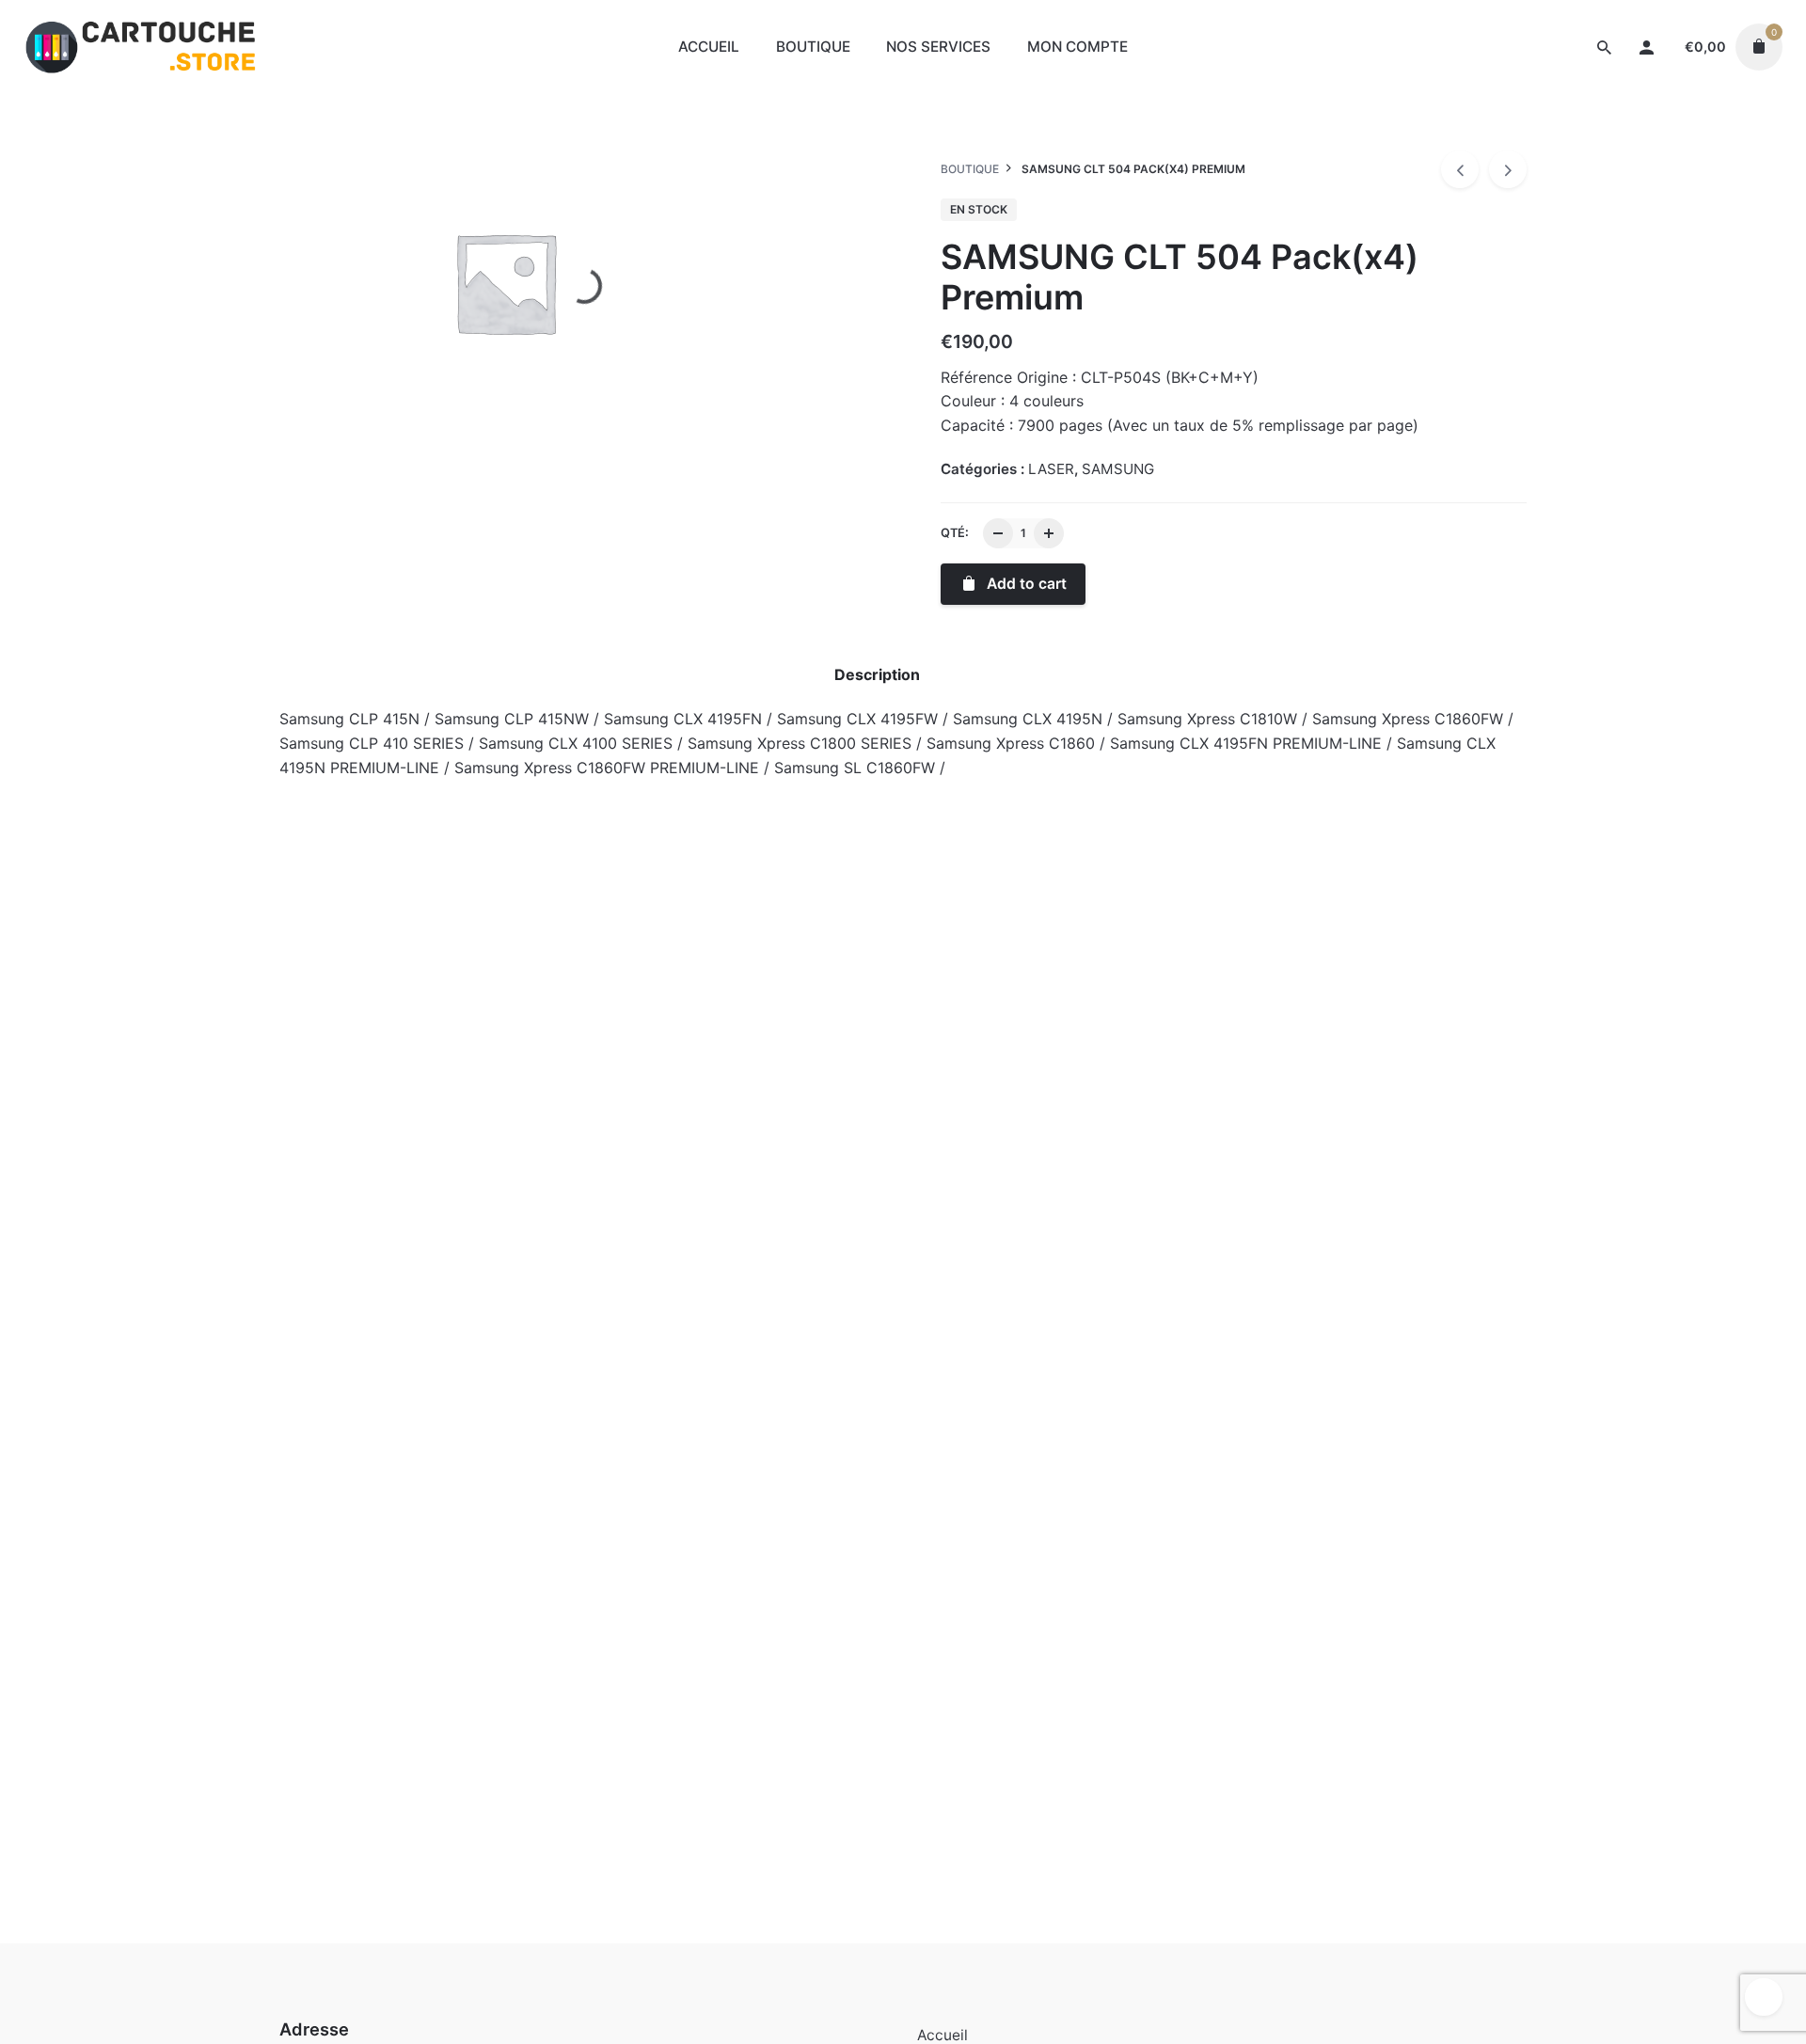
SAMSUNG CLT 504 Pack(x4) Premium (1619, 118)
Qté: (955, 533)
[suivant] (1508, 169)
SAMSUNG (1631, 137)
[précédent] (1460, 169)
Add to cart (372, 1192)
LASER (1563, 137)
